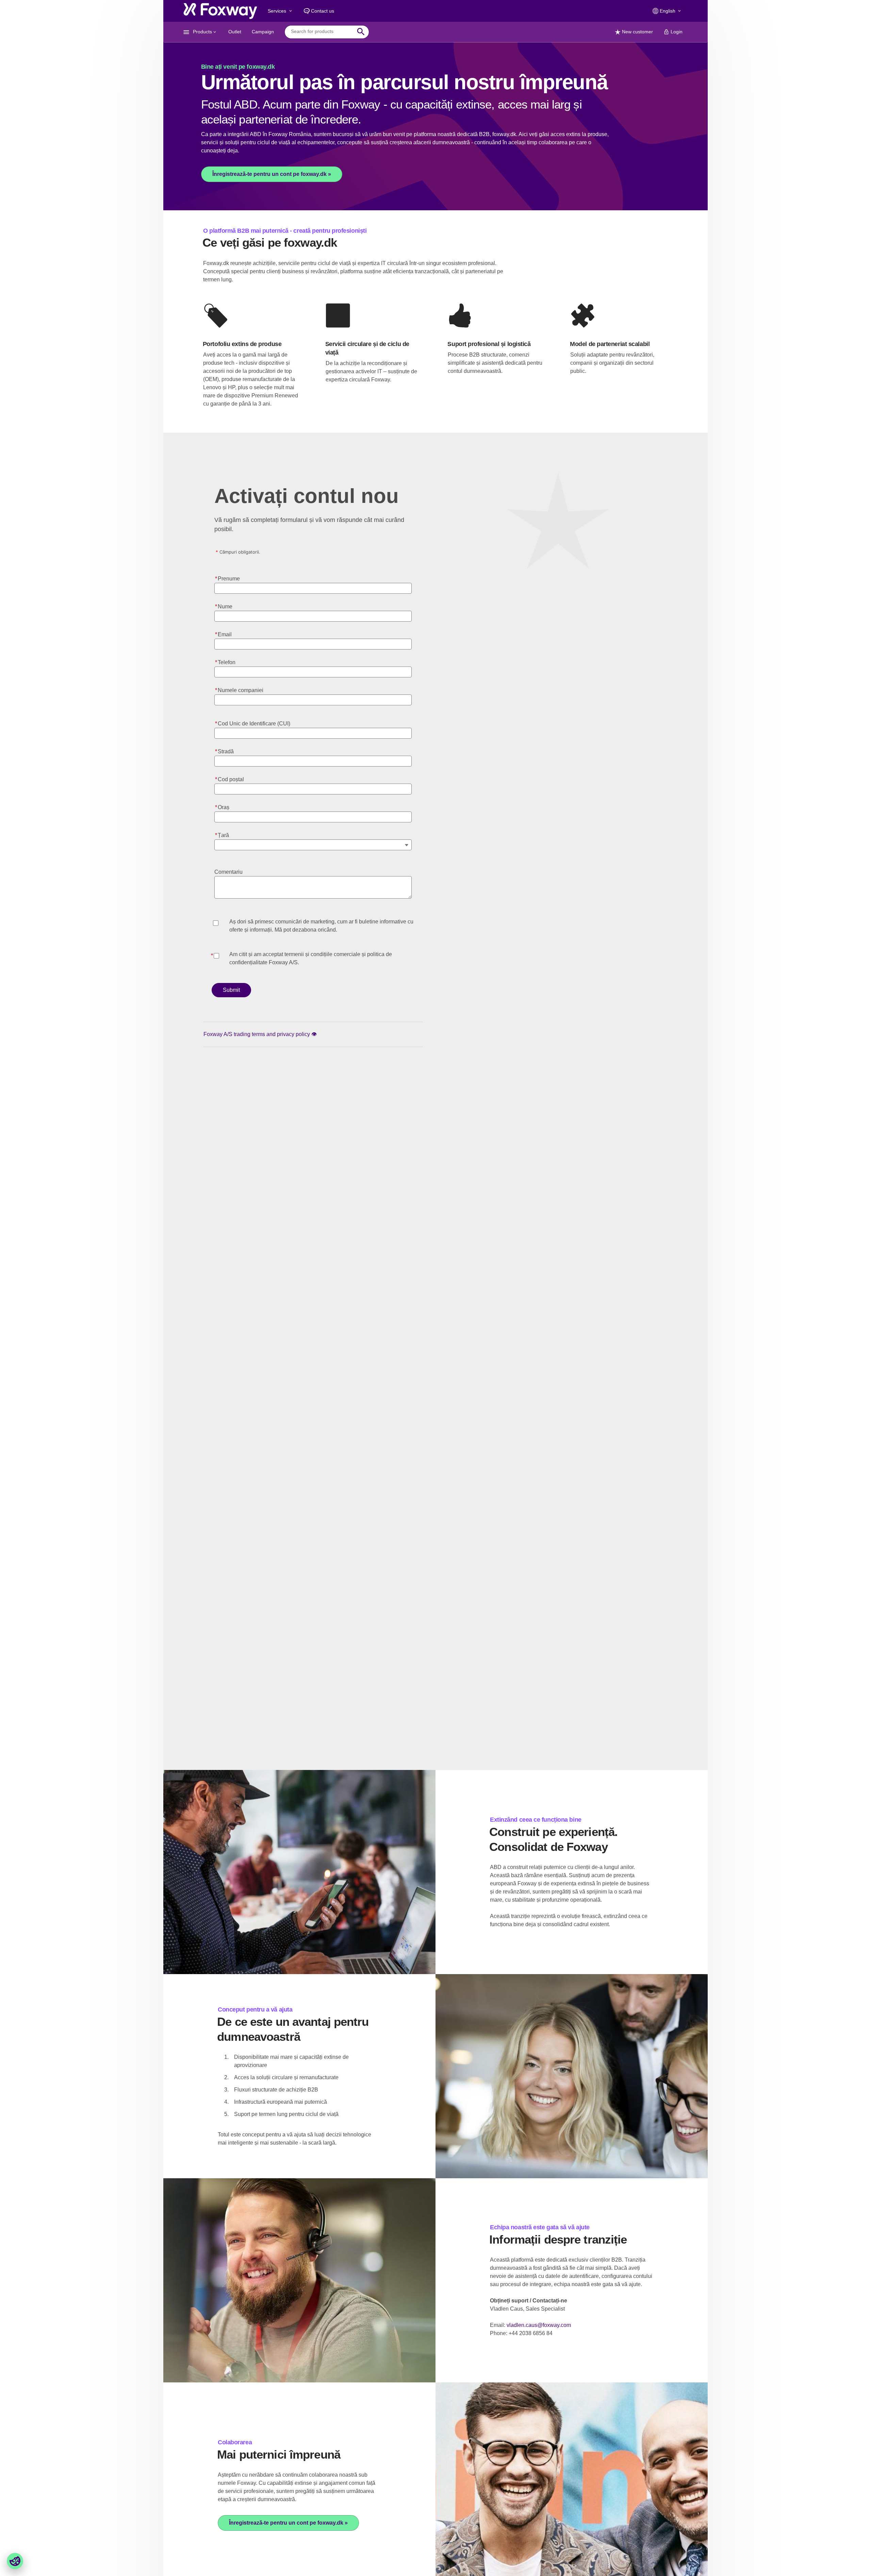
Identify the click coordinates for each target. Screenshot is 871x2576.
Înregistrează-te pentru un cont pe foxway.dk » (272, 174)
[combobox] (322, 32)
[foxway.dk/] (220, 11)
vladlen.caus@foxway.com (539, 2325)
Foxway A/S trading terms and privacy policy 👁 (260, 1034)
